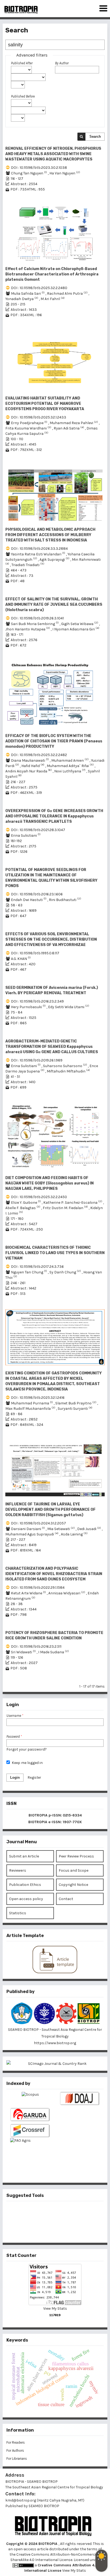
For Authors (15, 2450)
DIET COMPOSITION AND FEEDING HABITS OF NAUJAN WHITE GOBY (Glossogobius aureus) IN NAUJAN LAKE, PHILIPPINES (50, 1183)
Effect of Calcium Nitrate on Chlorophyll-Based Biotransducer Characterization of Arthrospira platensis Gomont (52, 274)
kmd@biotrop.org (21, 2500)
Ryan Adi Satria (69, 428)
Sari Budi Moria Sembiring (35, 624)
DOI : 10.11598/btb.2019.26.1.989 (37, 1060)
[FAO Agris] (30, 2151)
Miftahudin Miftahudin (68, 1071)
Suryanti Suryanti (75, 1409)
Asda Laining (74, 1534)
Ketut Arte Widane (29, 1593)
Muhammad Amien (70, 760)
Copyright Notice (73, 1885)
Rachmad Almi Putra (68, 294)
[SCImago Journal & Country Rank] (55, 2064)
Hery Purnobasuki (29, 1007)
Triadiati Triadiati (28, 565)
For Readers (16, 2442)
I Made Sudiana (54, 1652)
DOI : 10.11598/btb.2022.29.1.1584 (38, 1588)
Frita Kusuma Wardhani (29, 428)
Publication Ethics (25, 1885)
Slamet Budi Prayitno (76, 1403)
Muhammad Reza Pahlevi (74, 423)
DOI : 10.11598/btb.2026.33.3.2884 (39, 549)
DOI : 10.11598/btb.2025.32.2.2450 (39, 1197)
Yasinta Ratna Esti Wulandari (38, 554)
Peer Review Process (76, 1856)
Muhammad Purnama (32, 1403)
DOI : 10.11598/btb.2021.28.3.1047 (38, 830)
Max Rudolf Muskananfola (31, 1409)
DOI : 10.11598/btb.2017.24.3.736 (37, 1267)
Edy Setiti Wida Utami (69, 1007)
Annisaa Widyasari (67, 1593)
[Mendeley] (46, 2213)
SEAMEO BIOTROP (44, 2506)
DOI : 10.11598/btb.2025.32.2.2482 (39, 755)
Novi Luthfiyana (70, 771)
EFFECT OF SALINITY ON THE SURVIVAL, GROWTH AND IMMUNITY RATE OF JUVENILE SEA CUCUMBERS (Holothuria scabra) (54, 605)
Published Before (23, 96)
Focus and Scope (74, 1870)
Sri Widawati (24, 1652)
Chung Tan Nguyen (29, 173)
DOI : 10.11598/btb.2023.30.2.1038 (39, 168)
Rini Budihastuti (65, 900)
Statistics (18, 1913)
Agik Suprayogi (55, 560)
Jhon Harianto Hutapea (28, 629)
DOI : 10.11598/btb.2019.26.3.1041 (37, 618)
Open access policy (26, 1899)
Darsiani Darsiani (28, 1529)
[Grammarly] (46, 2230)
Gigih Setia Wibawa (80, 624)
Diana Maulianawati (30, 760)
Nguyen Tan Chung (29, 1272)
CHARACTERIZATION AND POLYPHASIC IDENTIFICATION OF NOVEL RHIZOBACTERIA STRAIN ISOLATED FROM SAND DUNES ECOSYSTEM (54, 1574)
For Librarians (17, 2459)
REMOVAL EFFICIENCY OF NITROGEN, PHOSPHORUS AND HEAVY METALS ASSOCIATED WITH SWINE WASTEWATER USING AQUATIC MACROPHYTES (53, 154)
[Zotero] (64, 2230)
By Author (62, 63)
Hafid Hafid (33, 766)
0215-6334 (72, 1815)
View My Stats (55, 2308)
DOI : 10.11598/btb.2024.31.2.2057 (38, 1523)
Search (95, 137)
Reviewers (18, 1870)
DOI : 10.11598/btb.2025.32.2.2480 (39, 288)
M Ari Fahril (53, 299)
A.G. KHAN (21, 959)
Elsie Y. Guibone (26, 1203)
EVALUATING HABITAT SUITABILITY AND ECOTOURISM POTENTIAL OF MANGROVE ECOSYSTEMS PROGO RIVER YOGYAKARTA (45, 404)
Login (15, 1777)
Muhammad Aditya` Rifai (71, 766)
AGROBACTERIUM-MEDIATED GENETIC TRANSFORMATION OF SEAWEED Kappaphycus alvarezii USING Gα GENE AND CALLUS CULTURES (52, 1047)
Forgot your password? (27, 1749)
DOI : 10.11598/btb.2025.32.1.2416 (38, 1398)
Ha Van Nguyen (65, 173)
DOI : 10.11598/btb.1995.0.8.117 (35, 953)
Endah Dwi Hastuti (29, 900)
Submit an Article (24, 1856)
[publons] (64, 2213)
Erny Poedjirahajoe (30, 423)
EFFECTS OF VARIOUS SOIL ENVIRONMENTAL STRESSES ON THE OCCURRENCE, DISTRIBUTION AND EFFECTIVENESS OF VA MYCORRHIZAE (51, 939)
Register (34, 1777)
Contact (66, 1899)
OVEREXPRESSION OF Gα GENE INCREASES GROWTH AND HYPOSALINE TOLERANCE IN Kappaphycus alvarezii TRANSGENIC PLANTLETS (54, 816)
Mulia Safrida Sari (28, 294)
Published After (22, 63)
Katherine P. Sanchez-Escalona (73, 1203)
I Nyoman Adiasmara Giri (76, 629)
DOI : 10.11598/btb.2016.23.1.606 (37, 894)
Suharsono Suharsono (65, 1066)
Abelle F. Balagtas (23, 1208)
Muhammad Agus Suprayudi (32, 1534)
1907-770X (72, 1822)
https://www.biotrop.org (55, 2043)
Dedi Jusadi (89, 1529)
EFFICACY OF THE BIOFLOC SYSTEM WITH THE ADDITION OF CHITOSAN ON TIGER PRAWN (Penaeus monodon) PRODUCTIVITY (54, 741)
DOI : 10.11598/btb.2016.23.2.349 (37, 1001)
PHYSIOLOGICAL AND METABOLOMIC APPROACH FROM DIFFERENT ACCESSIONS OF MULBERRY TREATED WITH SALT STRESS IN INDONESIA (50, 535)
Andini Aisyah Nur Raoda (29, 771)
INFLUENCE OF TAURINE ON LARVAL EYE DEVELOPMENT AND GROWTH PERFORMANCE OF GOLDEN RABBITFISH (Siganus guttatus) (50, 1510)
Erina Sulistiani (26, 835)
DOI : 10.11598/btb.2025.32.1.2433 (39, 417)
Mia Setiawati (61, 1529)
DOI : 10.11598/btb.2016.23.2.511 (36, 1646)
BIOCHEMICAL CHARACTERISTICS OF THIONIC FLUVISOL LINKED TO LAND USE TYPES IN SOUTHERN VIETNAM (55, 1253)
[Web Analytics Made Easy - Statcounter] (55, 2315)
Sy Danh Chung (66, 1272)
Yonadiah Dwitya (22, 299)
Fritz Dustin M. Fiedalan (66, 1208)
